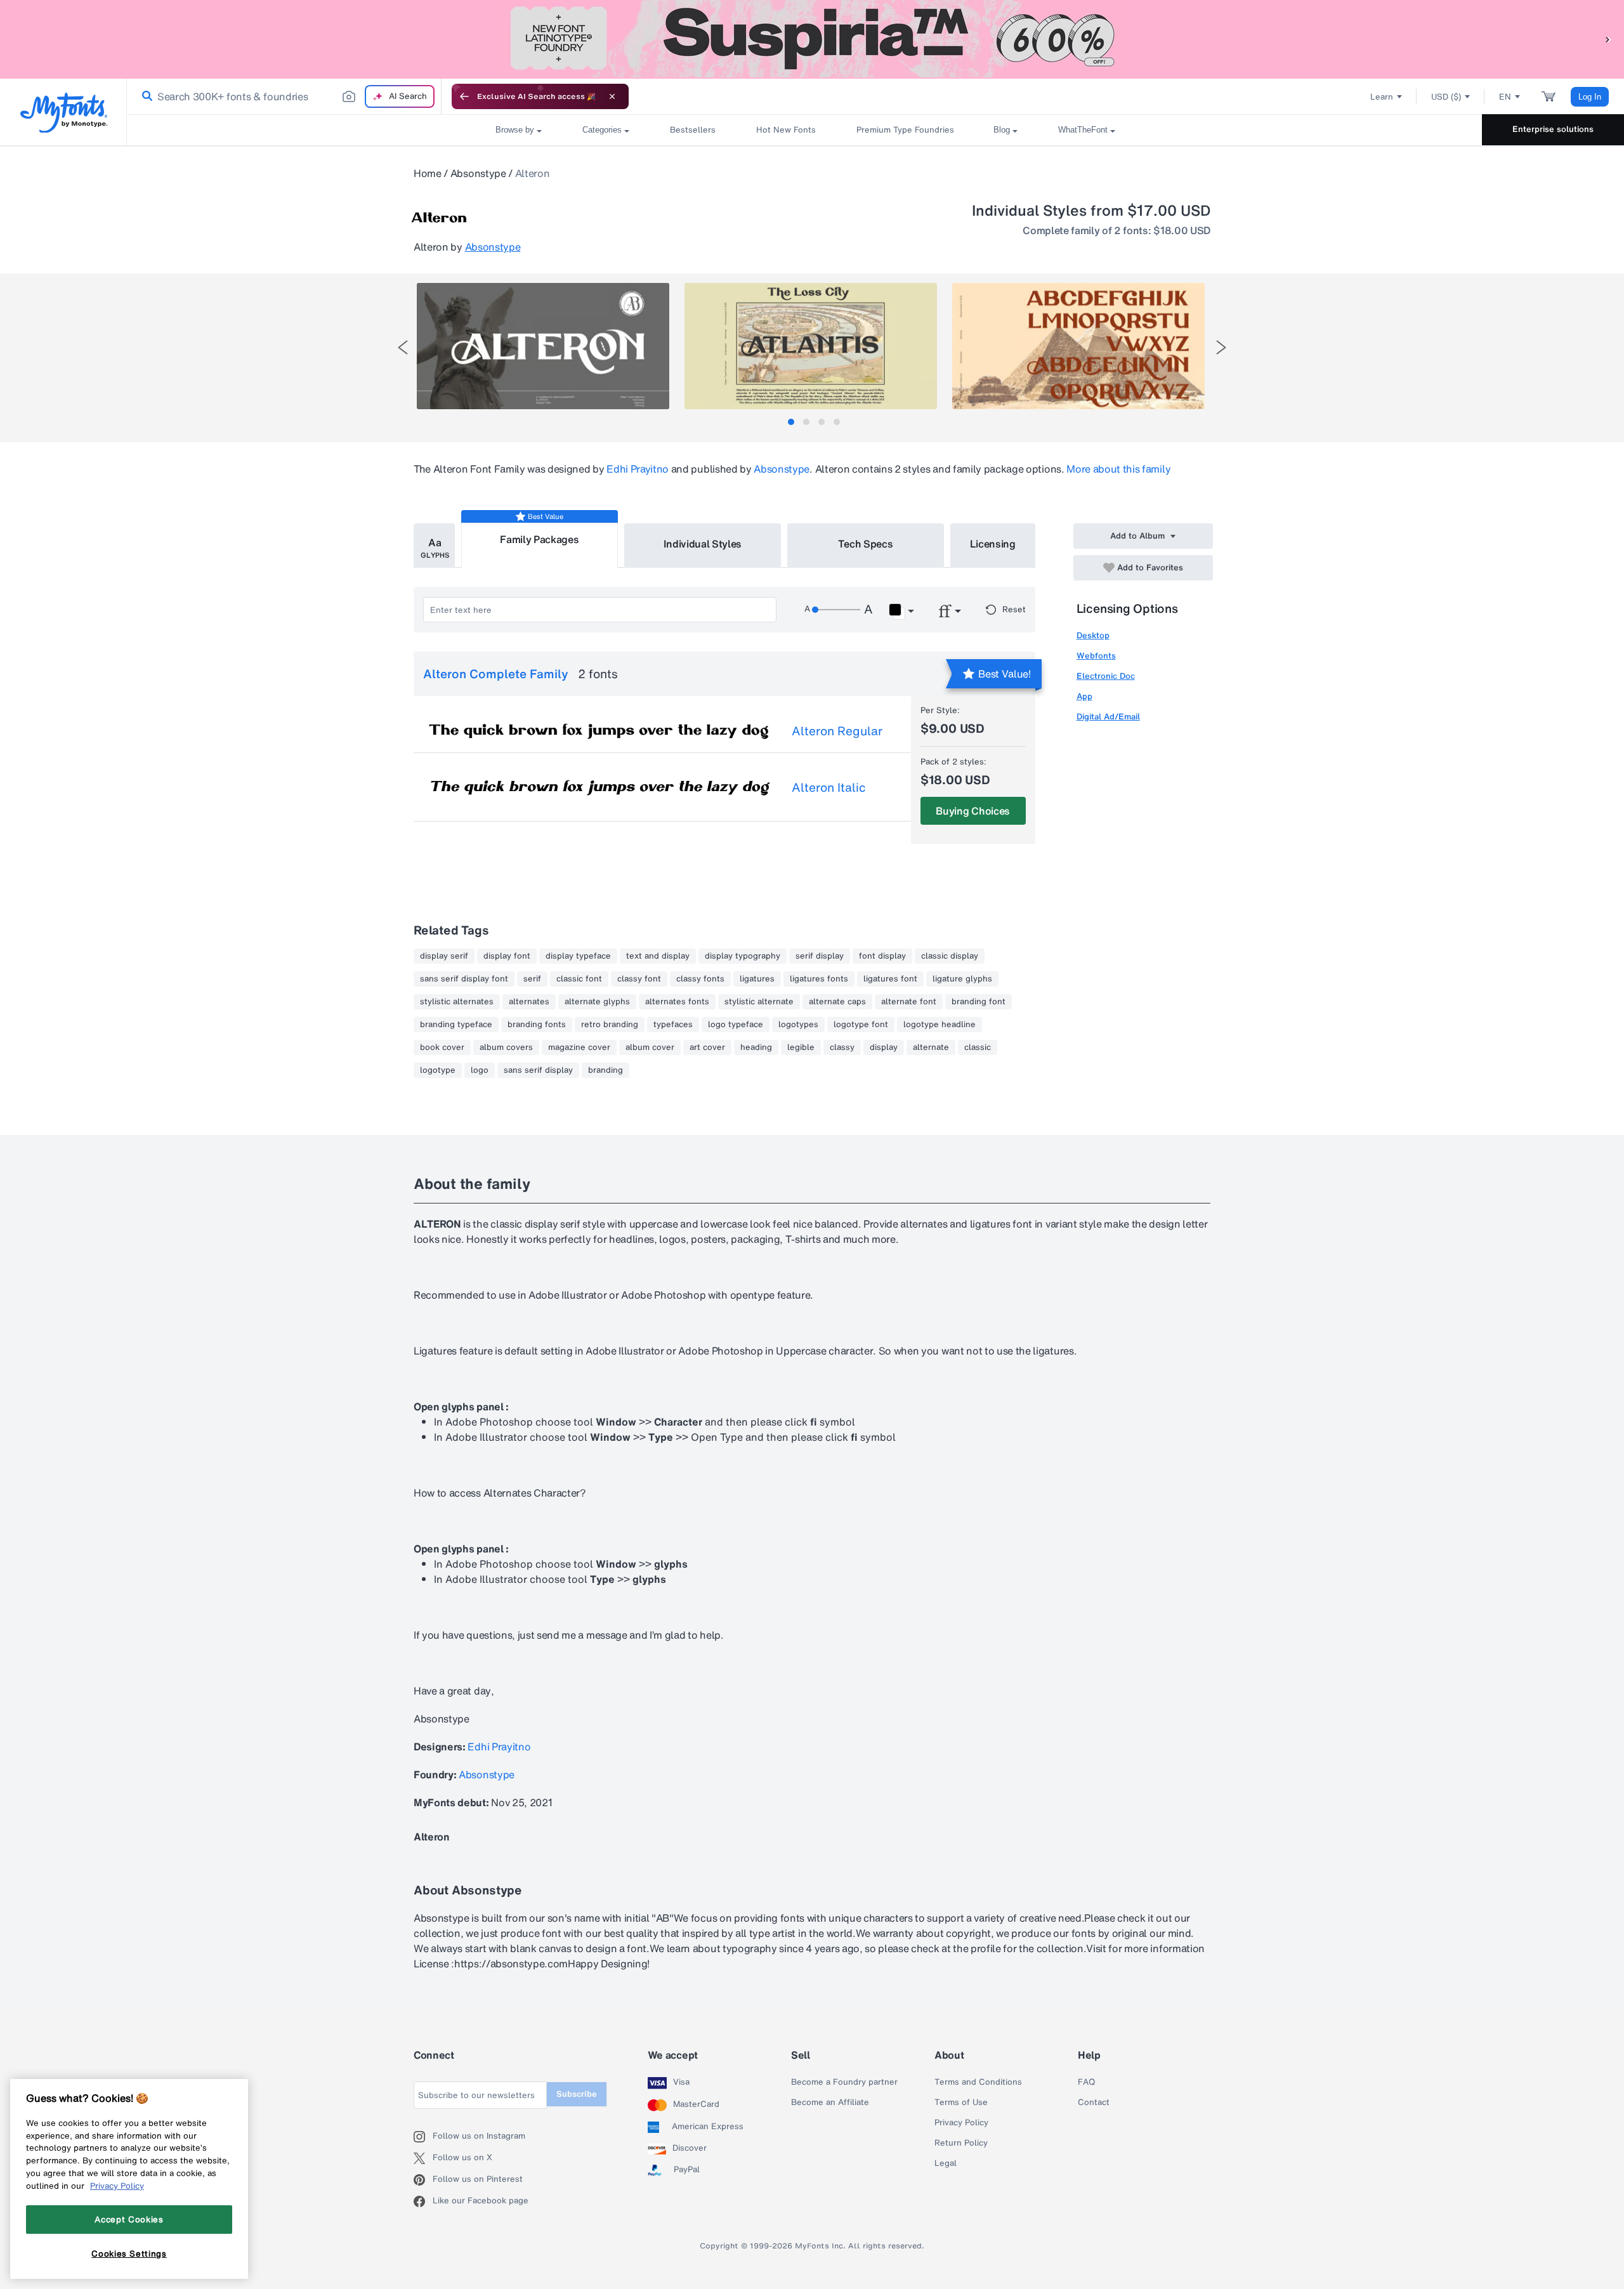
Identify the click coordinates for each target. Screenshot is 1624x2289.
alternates (529, 1002)
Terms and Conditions (978, 2082)
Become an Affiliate (830, 2102)
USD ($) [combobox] (1446, 97)
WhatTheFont (1083, 130)
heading (756, 1047)
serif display (820, 956)
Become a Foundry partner (844, 2082)
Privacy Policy (961, 2123)
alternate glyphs (597, 1002)
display (884, 1047)
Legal (946, 2163)
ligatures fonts (819, 979)
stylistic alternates (457, 1002)
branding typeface (456, 1025)
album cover (650, 1047)
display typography (743, 956)
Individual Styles (703, 544)
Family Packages (539, 539)
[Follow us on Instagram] (423, 2137)
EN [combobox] (1505, 97)
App (1084, 696)
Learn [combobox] (1382, 97)
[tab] (791, 422)
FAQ (1086, 2082)
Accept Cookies (129, 2219)
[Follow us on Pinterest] (423, 2180)
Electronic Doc (1106, 676)
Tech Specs (866, 544)
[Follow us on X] (423, 2158)
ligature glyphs (962, 979)
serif (532, 979)
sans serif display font (464, 979)
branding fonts (537, 1025)
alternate (931, 1047)
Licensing (993, 544)
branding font (979, 1002)
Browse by (515, 130)
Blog (1002, 130)
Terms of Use (961, 2102)
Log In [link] (1590, 97)
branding (606, 1070)
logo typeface (736, 1025)
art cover (707, 1047)
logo (480, 1070)
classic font (579, 979)
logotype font (861, 1025)
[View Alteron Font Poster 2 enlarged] (811, 346)
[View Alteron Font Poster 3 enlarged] (1078, 346)
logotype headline (940, 1025)
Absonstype (478, 173)
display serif (444, 956)
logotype (438, 1070)
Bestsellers (693, 130)
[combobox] (284, 96)
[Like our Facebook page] (423, 2201)
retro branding (610, 1025)
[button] (1608, 39)
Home (428, 173)
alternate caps (837, 1002)
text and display (658, 956)
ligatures (757, 979)
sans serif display (538, 1070)
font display (882, 956)
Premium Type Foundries (905, 130)
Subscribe (577, 2094)
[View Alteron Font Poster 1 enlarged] (543, 346)
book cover (442, 1047)
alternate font (909, 1002)
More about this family (1118, 469)
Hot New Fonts (786, 130)
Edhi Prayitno (638, 469)
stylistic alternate (759, 1002)
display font (507, 956)
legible (801, 1047)
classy (842, 1047)
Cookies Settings (129, 2253)
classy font (639, 979)
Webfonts (1096, 656)
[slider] (836, 610)
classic (978, 1047)
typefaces (673, 1025)
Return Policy (961, 2143)
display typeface (578, 956)
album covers (506, 1047)
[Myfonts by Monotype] (64, 113)
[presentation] (403, 347)
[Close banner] (612, 96)
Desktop (1093, 635)
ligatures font (890, 979)
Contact (1094, 2102)
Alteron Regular (837, 731)
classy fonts (700, 979)
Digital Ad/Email (1108, 717)
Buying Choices (973, 811)
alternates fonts (677, 1002)
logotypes (798, 1025)
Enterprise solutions (1553, 129)
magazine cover (579, 1047)
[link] (145, 96)
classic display (950, 956)
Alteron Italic (829, 787)
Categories (602, 130)
